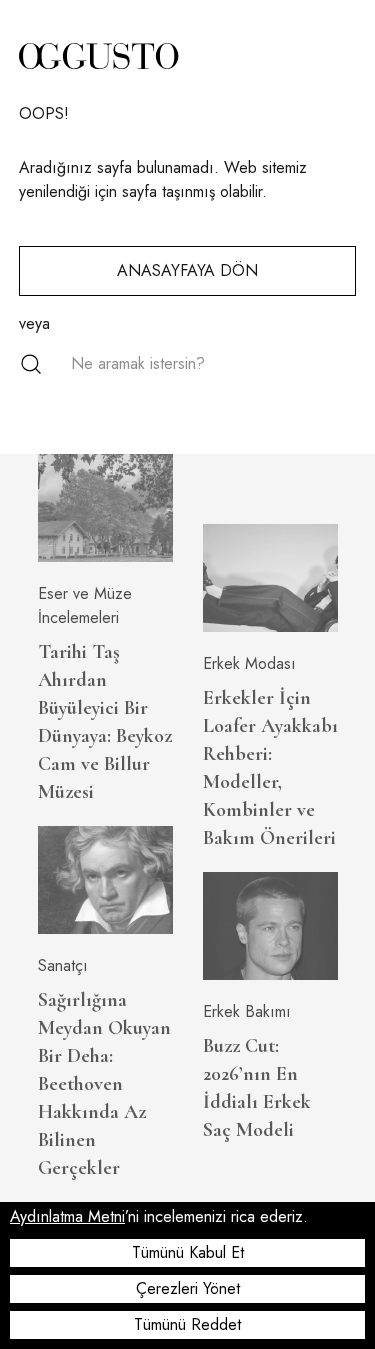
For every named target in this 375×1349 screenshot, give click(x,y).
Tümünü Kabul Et (188, 1252)
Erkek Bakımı (247, 1011)
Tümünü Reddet (187, 1324)
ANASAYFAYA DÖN (187, 270)
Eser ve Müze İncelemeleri (85, 605)
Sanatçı (63, 965)
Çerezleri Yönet (188, 1288)
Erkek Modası (249, 663)
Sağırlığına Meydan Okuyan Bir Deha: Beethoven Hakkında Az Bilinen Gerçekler (104, 1084)
